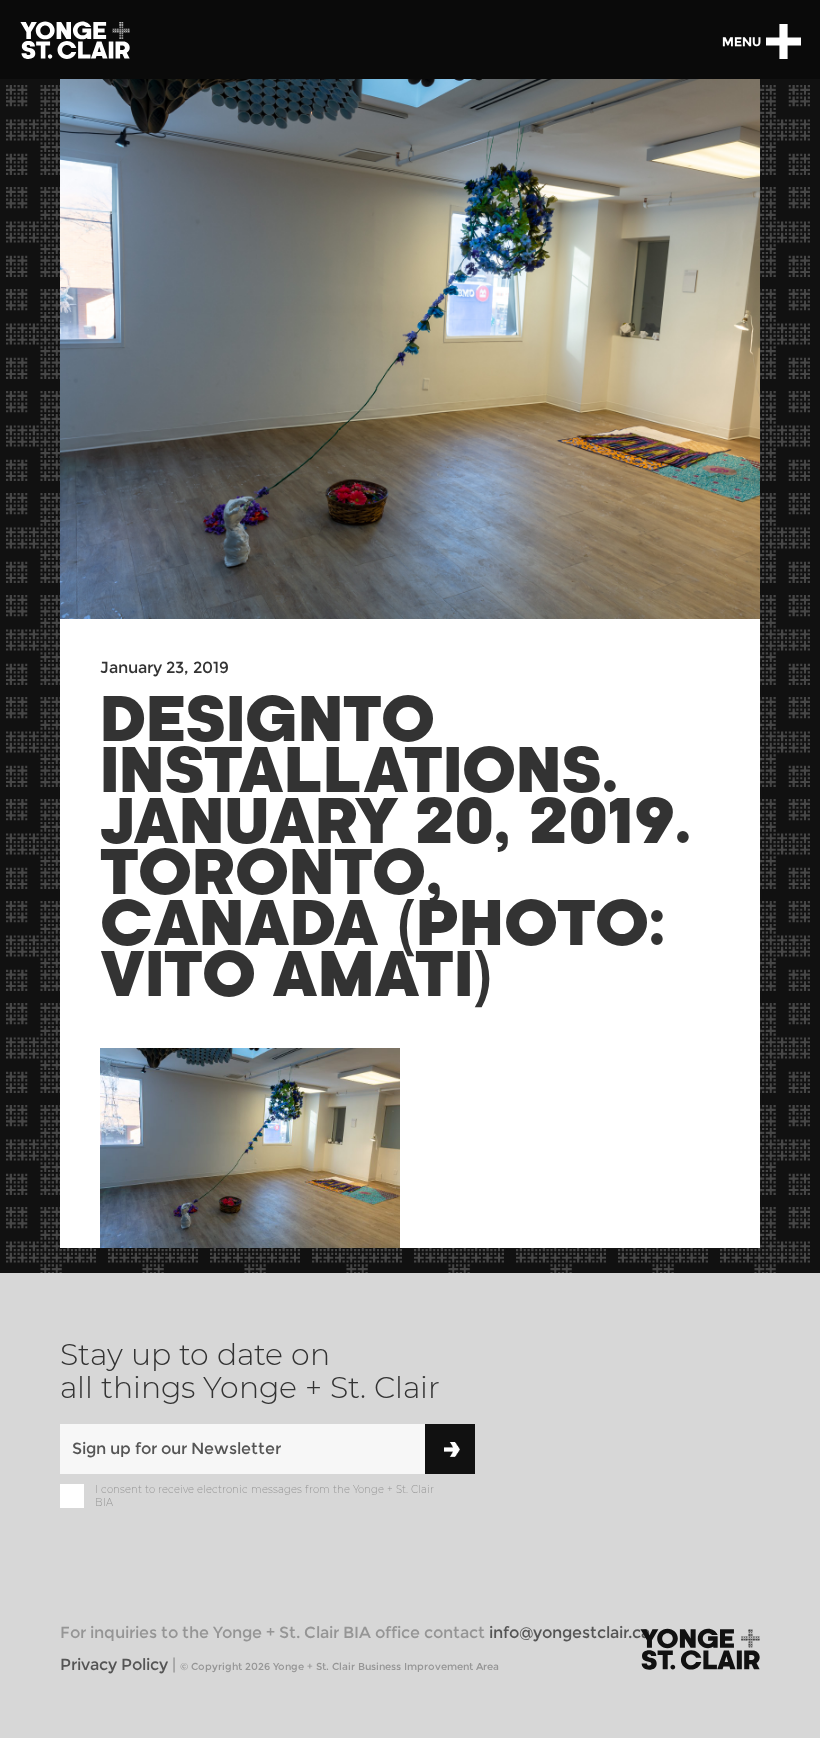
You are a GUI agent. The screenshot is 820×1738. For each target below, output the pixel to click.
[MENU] (783, 41)
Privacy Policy (114, 1664)
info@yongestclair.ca (569, 1632)
